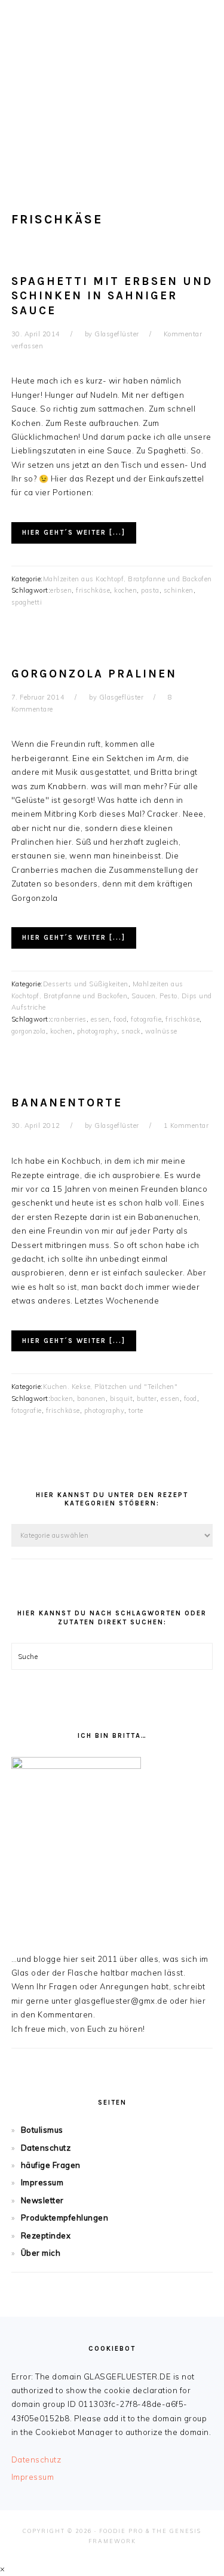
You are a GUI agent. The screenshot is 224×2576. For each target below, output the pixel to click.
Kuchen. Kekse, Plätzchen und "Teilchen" (111, 1387)
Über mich (41, 2253)
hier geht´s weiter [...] (74, 533)
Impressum (42, 2182)
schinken (179, 590)
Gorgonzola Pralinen (94, 674)
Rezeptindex (46, 2235)
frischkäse (93, 590)
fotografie (146, 1019)
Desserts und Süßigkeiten (86, 984)
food (120, 1019)
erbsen (61, 590)
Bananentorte (67, 1103)
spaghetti (27, 602)
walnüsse (161, 1031)
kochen (125, 590)
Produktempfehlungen (65, 2218)
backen (62, 1399)
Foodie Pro (121, 2531)
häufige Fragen (51, 2165)
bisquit (122, 1399)
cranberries (68, 1019)
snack (131, 1031)
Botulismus (42, 2130)
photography (97, 1031)
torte (136, 1410)
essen (100, 1019)
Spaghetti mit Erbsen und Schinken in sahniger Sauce (112, 296)
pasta (150, 590)
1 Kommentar (186, 1126)
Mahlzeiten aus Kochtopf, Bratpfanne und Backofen (128, 579)
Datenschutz (46, 2148)
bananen (91, 1399)
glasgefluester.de (112, 83)
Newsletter (42, 2200)
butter (147, 1399)
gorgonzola (29, 1031)
